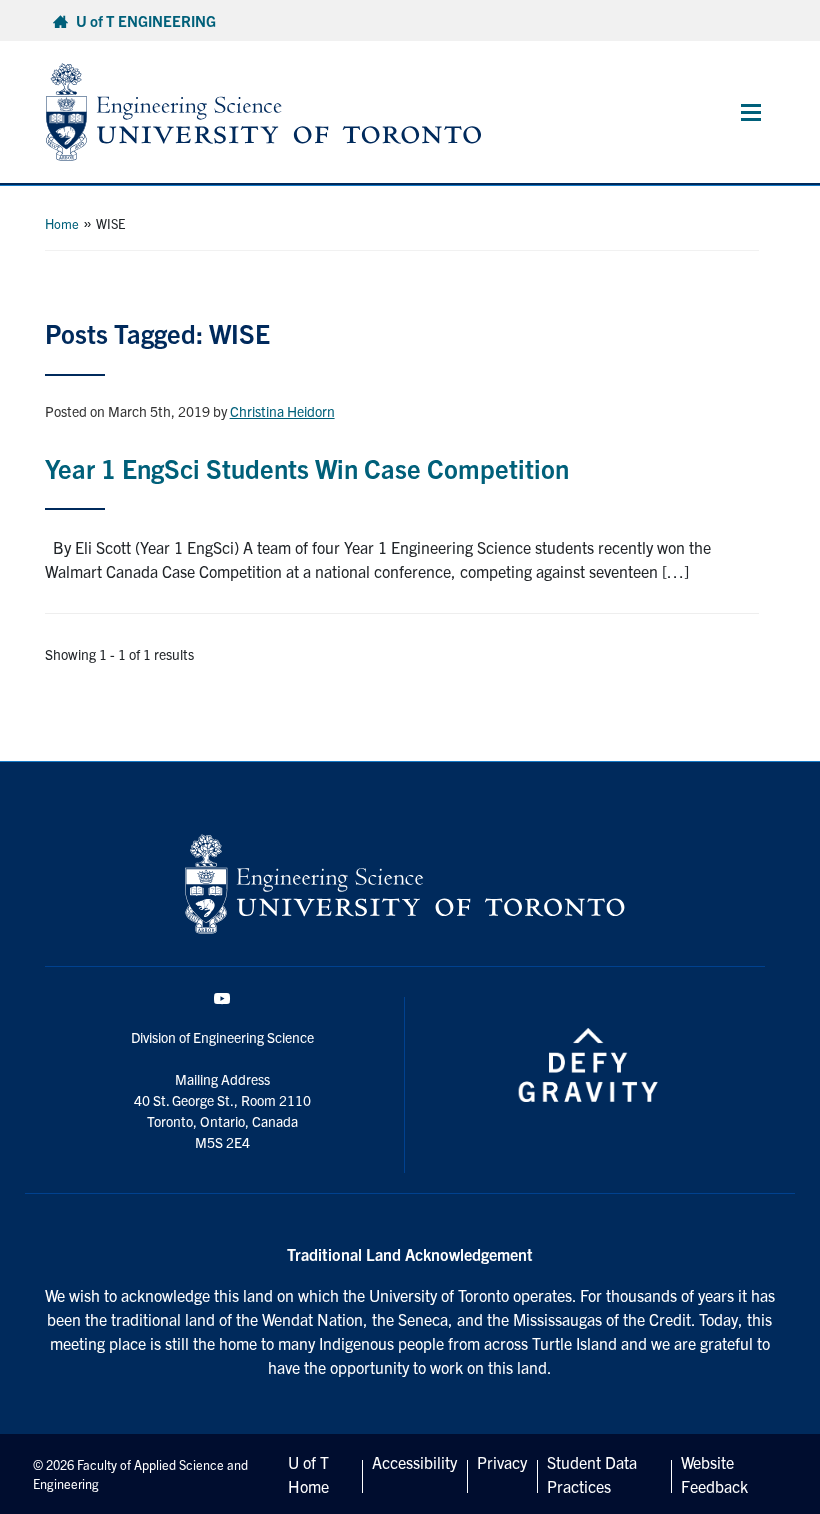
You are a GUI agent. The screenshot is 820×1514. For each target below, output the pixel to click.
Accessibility (414, 1462)
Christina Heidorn (282, 411)
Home (62, 223)
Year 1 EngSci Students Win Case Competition (307, 467)
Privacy (502, 1462)
